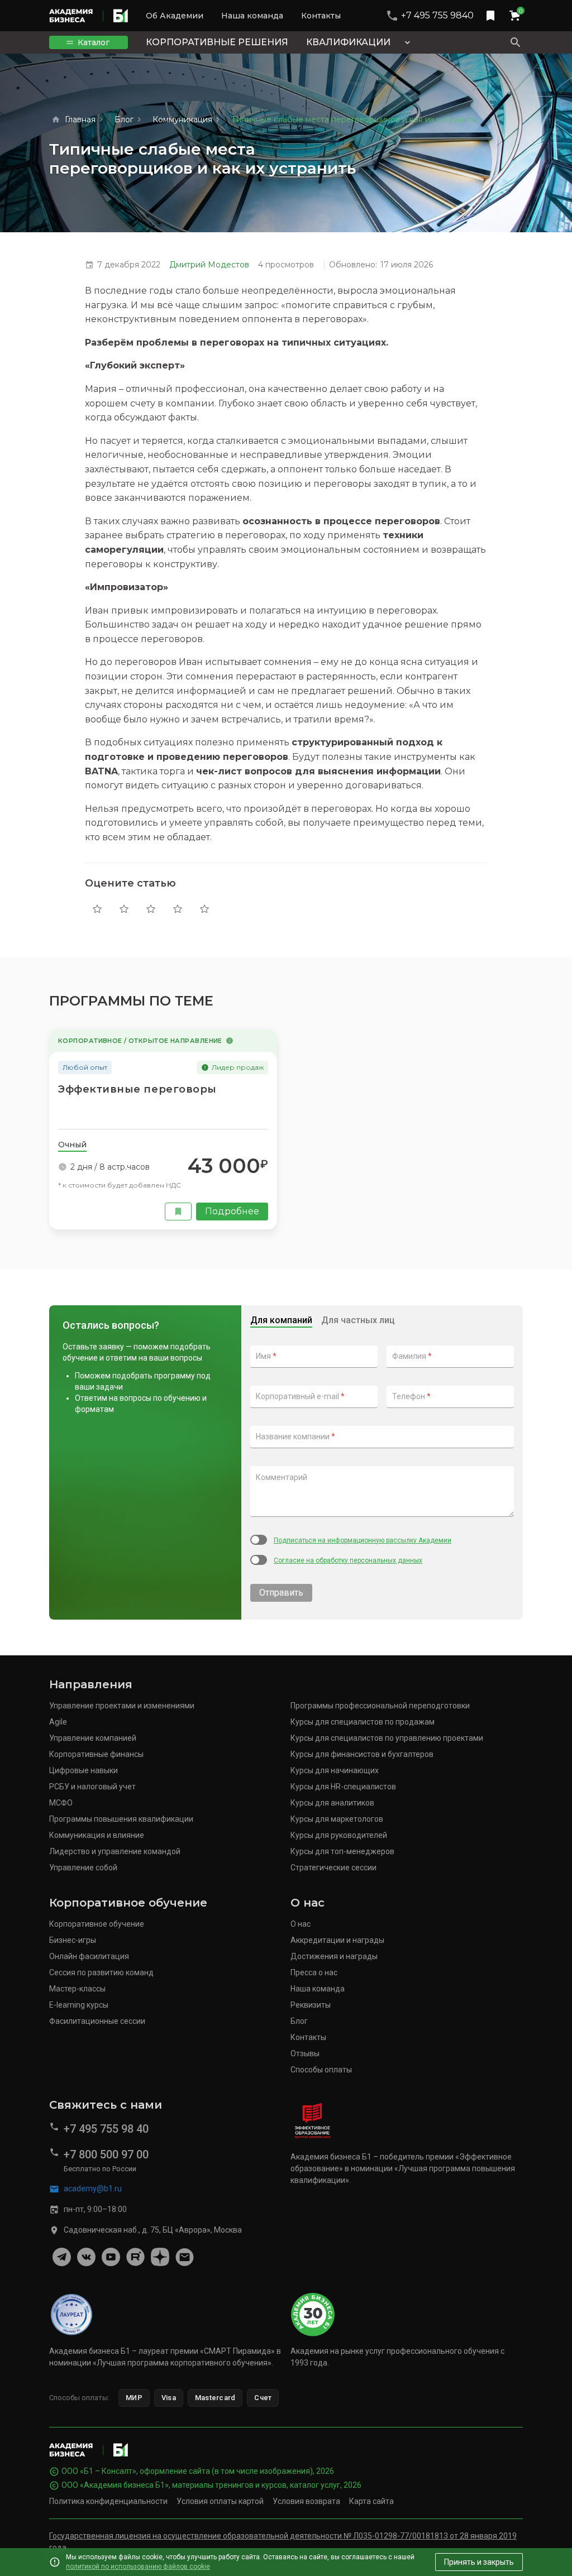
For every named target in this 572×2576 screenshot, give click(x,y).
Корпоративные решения (217, 42)
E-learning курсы (79, 2005)
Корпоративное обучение (97, 1924)
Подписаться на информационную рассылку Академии (363, 1540)
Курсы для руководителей (339, 1835)
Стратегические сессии (333, 1868)
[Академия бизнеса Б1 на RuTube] (135, 2257)
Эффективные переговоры (137, 1089)
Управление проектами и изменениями (122, 1706)
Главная (80, 119)
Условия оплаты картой (220, 2501)
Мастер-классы (77, 1989)
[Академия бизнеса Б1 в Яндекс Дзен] (160, 2257)
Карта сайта (371, 2501)
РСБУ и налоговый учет (92, 1787)
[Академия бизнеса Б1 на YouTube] (111, 2257)
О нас (301, 1924)
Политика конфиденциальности (108, 2501)
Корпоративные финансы (96, 1754)
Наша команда (252, 16)
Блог (124, 119)
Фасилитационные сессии (97, 2021)
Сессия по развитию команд (101, 1972)
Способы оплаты (321, 2070)
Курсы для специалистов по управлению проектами (387, 1738)
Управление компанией (93, 1738)
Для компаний (281, 1320)
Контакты (321, 16)
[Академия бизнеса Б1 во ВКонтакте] (86, 2257)
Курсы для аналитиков (332, 1803)
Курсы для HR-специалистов (343, 1787)
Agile (58, 1722)
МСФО (61, 1803)
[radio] (97, 909)
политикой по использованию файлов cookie (138, 2567)
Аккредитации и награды (337, 1940)
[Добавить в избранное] (178, 1212)
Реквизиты (311, 2005)
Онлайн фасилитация (89, 1956)
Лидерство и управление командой (115, 1851)
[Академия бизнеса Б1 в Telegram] (61, 2257)
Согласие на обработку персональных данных (348, 1560)
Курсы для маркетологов (337, 1819)
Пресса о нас (314, 1972)
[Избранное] (490, 16)
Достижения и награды (334, 1956)
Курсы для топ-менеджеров (342, 1851)
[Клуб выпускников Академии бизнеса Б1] (184, 2257)
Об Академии (175, 16)
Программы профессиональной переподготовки (380, 1706)
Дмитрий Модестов (209, 265)
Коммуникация (182, 119)
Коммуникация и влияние (97, 1835)
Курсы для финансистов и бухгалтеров (362, 1754)
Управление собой (83, 1868)
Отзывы (305, 2053)
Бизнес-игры (73, 1940)
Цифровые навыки (84, 1770)
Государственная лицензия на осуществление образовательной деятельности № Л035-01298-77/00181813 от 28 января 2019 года (283, 2542)
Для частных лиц (358, 1320)
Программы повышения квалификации (121, 1819)
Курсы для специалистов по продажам (363, 1722)
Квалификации (348, 42)
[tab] (72, 1145)
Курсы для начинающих (335, 1770)
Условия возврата (306, 2501)
